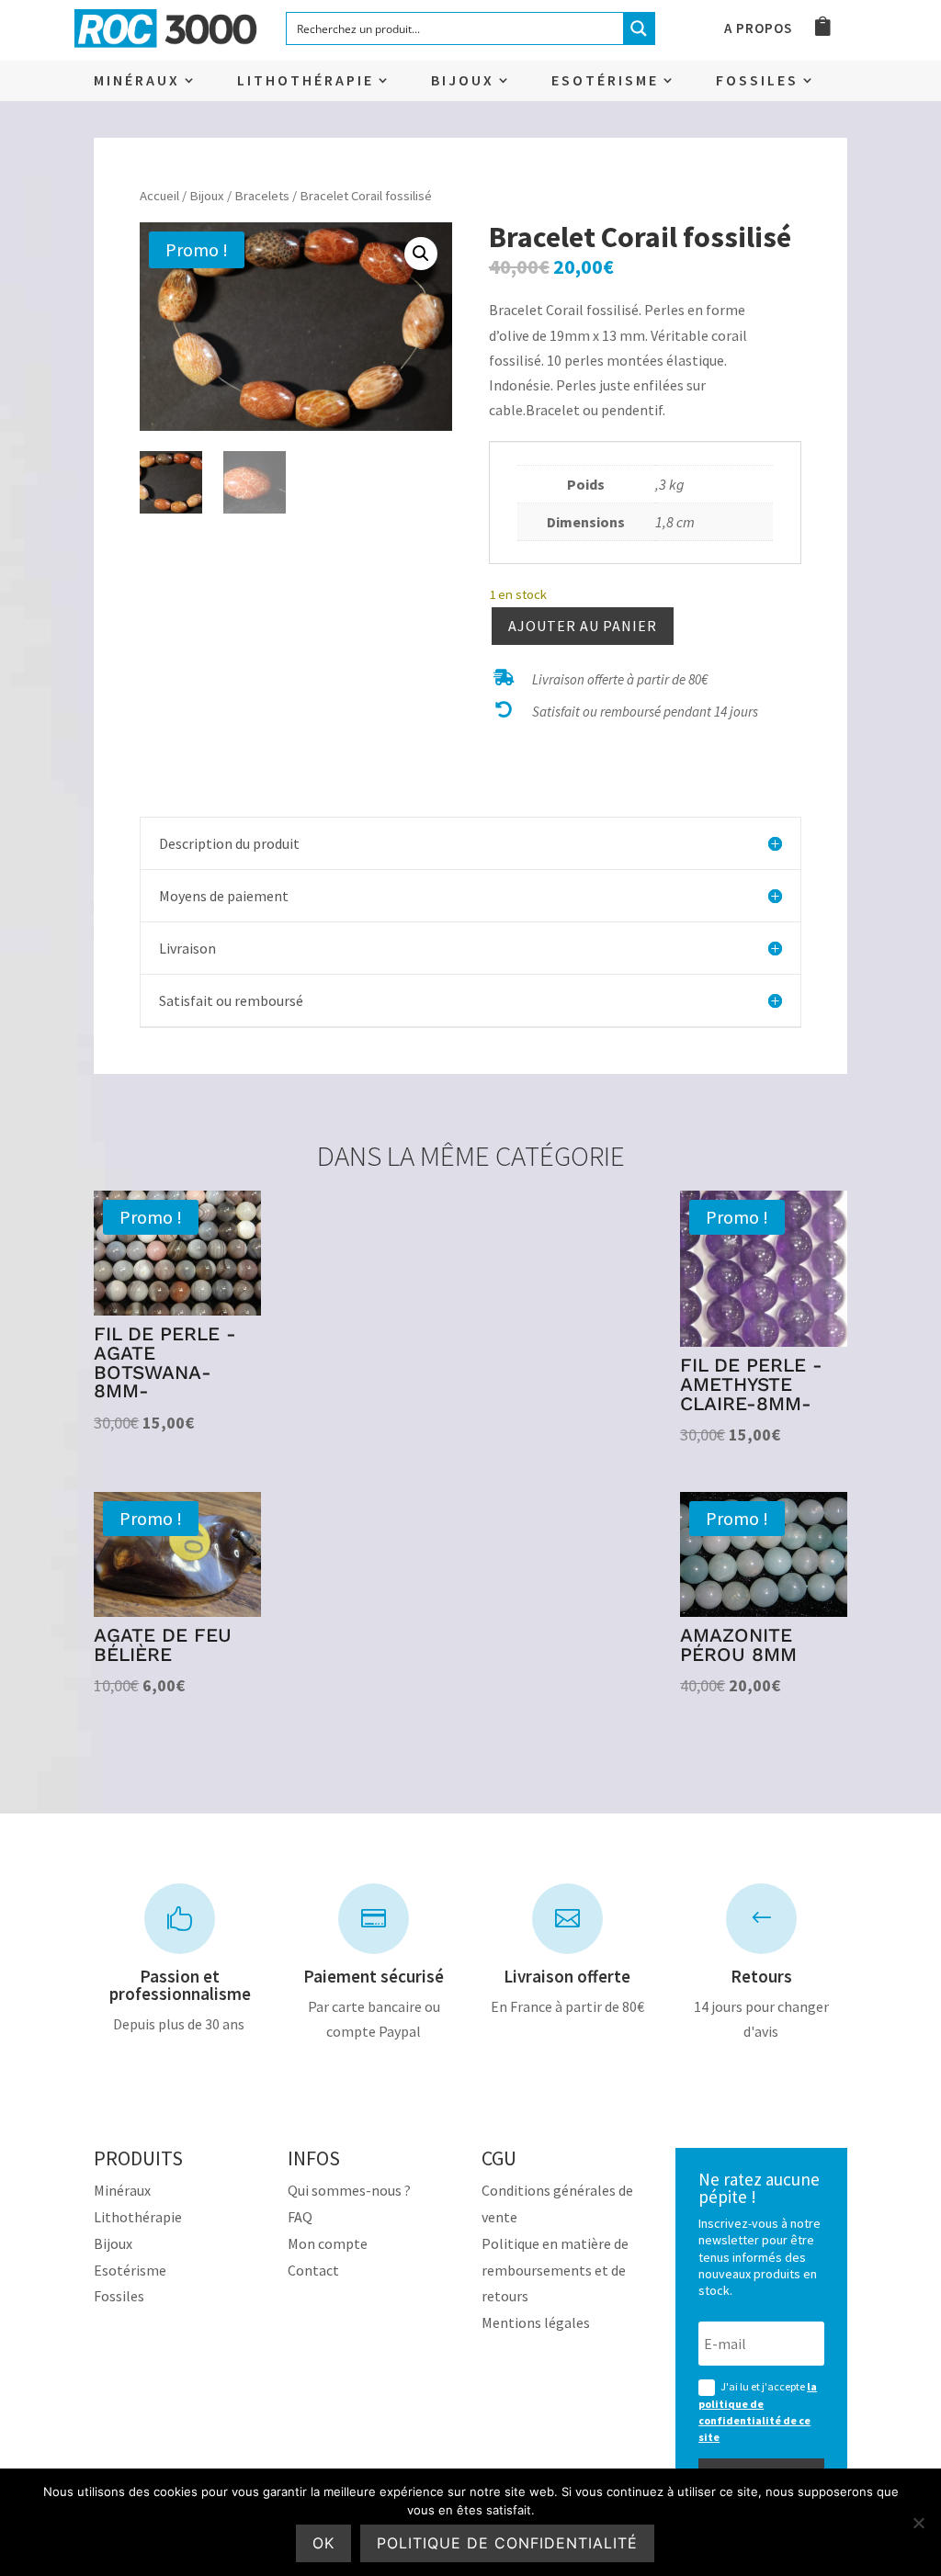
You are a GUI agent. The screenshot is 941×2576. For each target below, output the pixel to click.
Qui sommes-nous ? (349, 2190)
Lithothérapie (306, 81)
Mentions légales (536, 2322)
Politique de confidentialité (507, 2543)
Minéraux (137, 81)
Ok (323, 2543)
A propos (758, 29)
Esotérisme (605, 81)
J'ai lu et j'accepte (758, 2412)
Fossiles (757, 81)
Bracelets (262, 196)
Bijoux (463, 81)
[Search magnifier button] (639, 28)
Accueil (159, 196)
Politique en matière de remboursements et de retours (555, 2270)
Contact (313, 2270)
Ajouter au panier (583, 626)
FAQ (300, 2217)
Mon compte (328, 2243)
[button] (421, 254)
